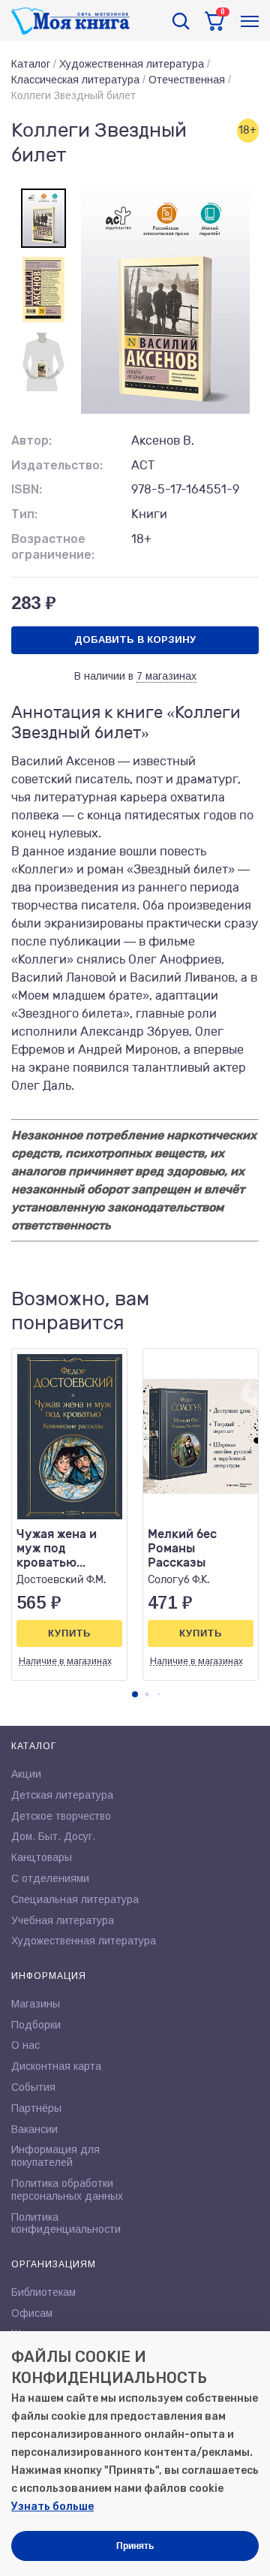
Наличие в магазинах (65, 1661)
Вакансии (34, 2129)
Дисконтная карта (56, 2066)
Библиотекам (43, 2292)
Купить (69, 1633)
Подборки (36, 2025)
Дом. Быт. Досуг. (53, 1836)
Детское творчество (61, 1816)
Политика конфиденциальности (66, 2223)
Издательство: (57, 465)
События (33, 2087)
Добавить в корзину (135, 639)
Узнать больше (52, 2507)
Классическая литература (75, 80)
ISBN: (27, 489)
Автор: (31, 440)
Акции (26, 1774)
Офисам (32, 2313)
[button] (135, 1694)
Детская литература (62, 1795)
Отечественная (187, 80)
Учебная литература (63, 1920)
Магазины (36, 2004)
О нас (25, 2045)
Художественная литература (132, 64)
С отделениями (50, 1878)
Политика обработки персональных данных (67, 2190)
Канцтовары (42, 1857)
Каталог (31, 64)
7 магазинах (166, 676)
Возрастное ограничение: (53, 547)
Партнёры (36, 2108)
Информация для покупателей (55, 2156)
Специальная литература (75, 1899)
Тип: (24, 514)
